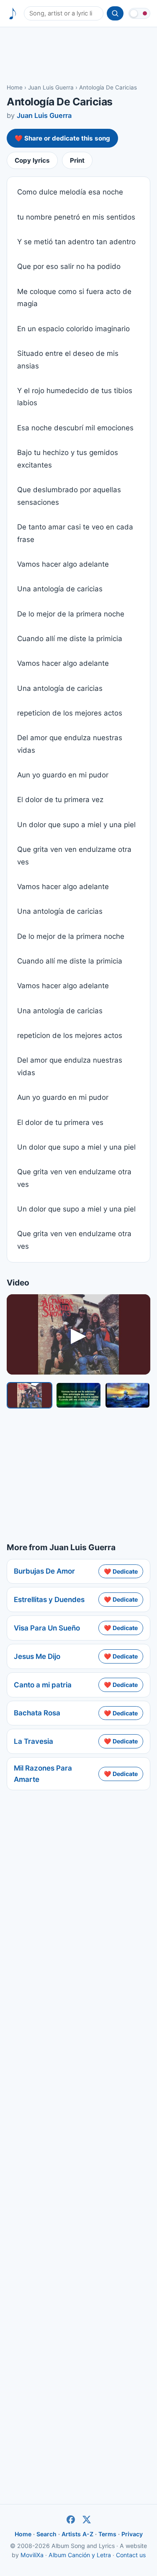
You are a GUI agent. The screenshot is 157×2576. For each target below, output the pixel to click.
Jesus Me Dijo (37, 1656)
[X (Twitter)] (87, 2520)
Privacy (132, 2534)
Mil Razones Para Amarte (43, 1774)
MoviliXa (32, 2555)
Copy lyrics (32, 160)
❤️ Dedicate (121, 1571)
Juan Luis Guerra (51, 87)
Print (77, 160)
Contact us (131, 2555)
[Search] (115, 13)
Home (15, 87)
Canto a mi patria (43, 1685)
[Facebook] (71, 2520)
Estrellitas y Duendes (49, 1600)
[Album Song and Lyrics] (13, 14)
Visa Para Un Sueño (47, 1628)
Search (46, 2534)
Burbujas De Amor (44, 1571)
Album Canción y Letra (80, 2555)
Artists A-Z (77, 2534)
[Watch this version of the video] (30, 1395)
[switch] (139, 13)
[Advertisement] (78, 55)
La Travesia (33, 1741)
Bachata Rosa (37, 1713)
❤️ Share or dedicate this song (62, 138)
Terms (107, 2534)
